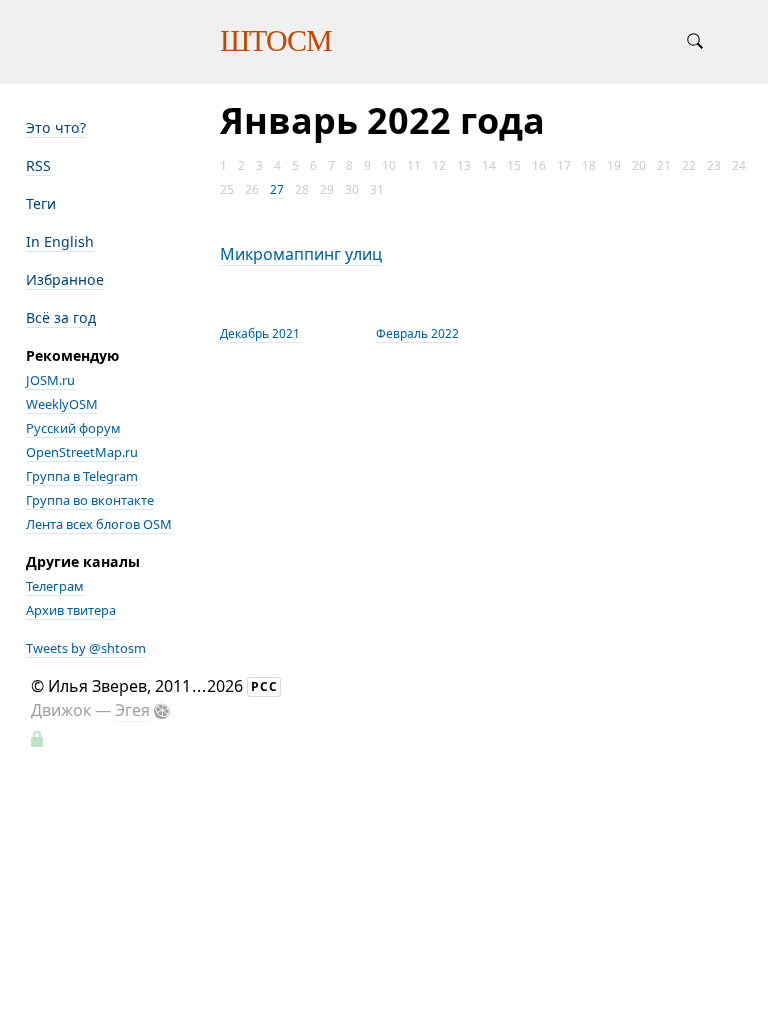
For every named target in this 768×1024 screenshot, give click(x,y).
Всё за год (61, 317)
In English (60, 241)
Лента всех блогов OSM (99, 524)
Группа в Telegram (82, 476)
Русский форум (73, 428)
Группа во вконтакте (90, 500)
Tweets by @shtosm (86, 648)
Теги (41, 203)
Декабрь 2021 (260, 333)
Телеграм (55, 586)
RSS (38, 165)
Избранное (65, 279)
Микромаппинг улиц (301, 254)
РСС (264, 686)
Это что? (56, 127)
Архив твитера (71, 610)
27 (277, 189)
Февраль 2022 (417, 333)
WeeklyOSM (62, 404)
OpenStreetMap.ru (82, 452)
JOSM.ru (50, 380)
